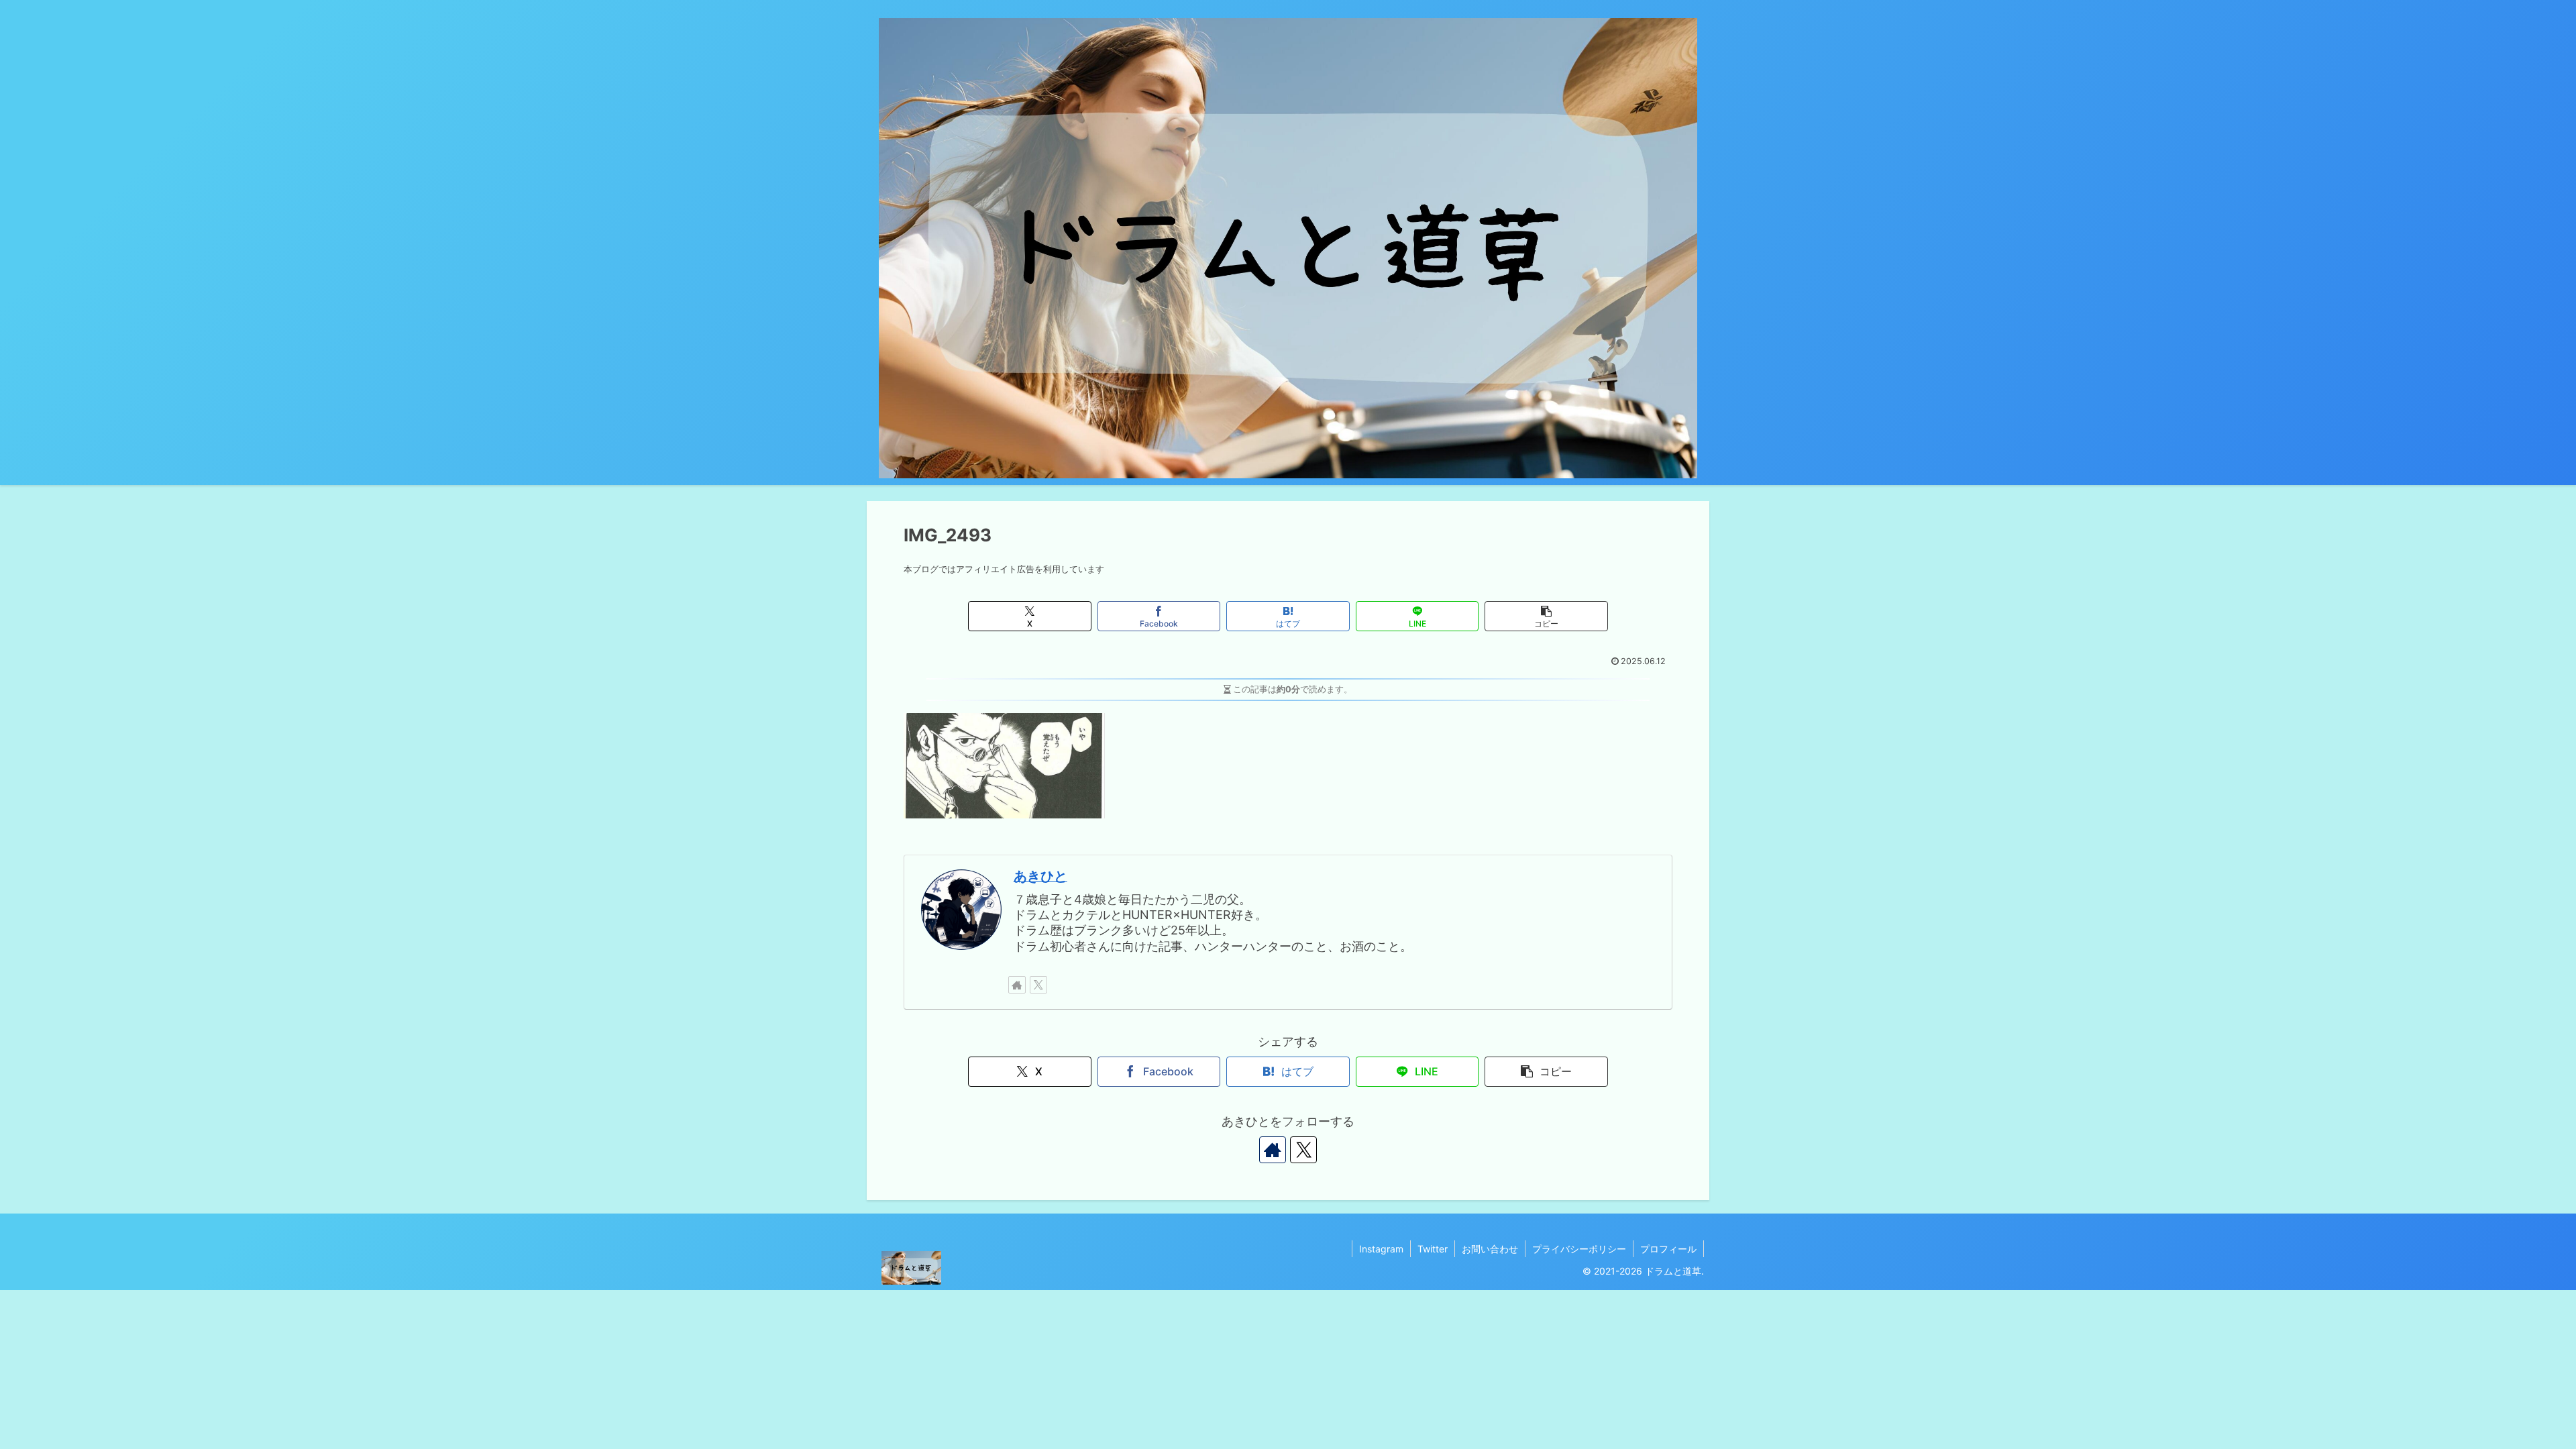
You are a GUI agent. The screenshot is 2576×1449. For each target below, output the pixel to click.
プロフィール (1668, 1249)
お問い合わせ (1490, 1249)
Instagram (1381, 1249)
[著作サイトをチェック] (1017, 985)
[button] (1546, 616)
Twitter (1433, 1249)
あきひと (1040, 876)
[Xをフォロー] (1038, 985)
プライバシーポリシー (1579, 1249)
